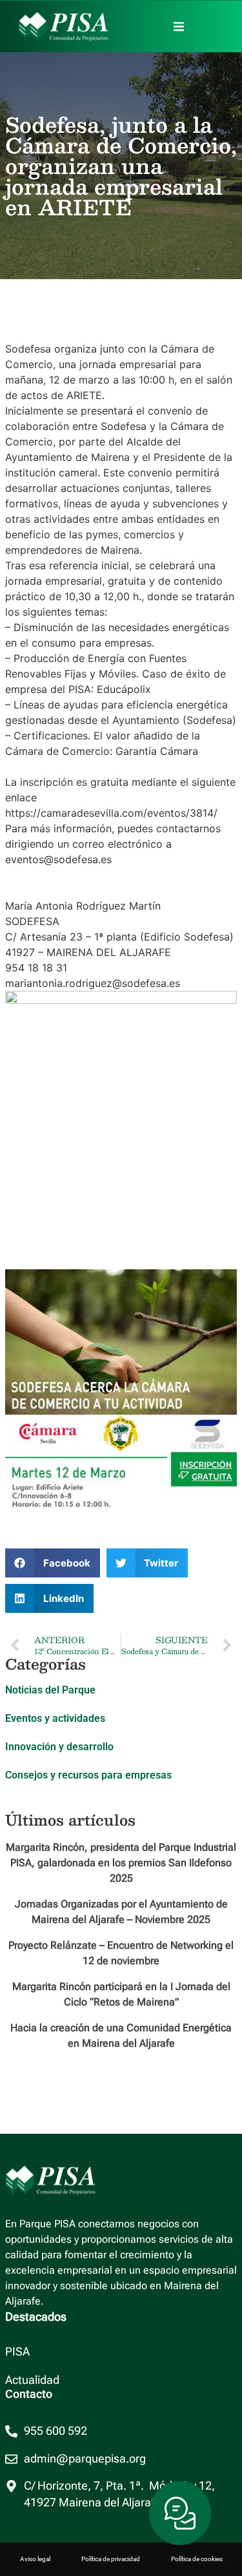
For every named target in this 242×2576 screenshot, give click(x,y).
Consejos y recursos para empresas (88, 1775)
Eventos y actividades (55, 1718)
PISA (17, 2352)
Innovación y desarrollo (59, 1747)
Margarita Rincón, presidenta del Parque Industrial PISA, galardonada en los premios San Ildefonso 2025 (121, 1863)
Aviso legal (35, 2559)
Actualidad (32, 2380)
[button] (179, 26)
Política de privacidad (111, 2559)
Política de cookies (197, 2559)
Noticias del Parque (50, 1690)
